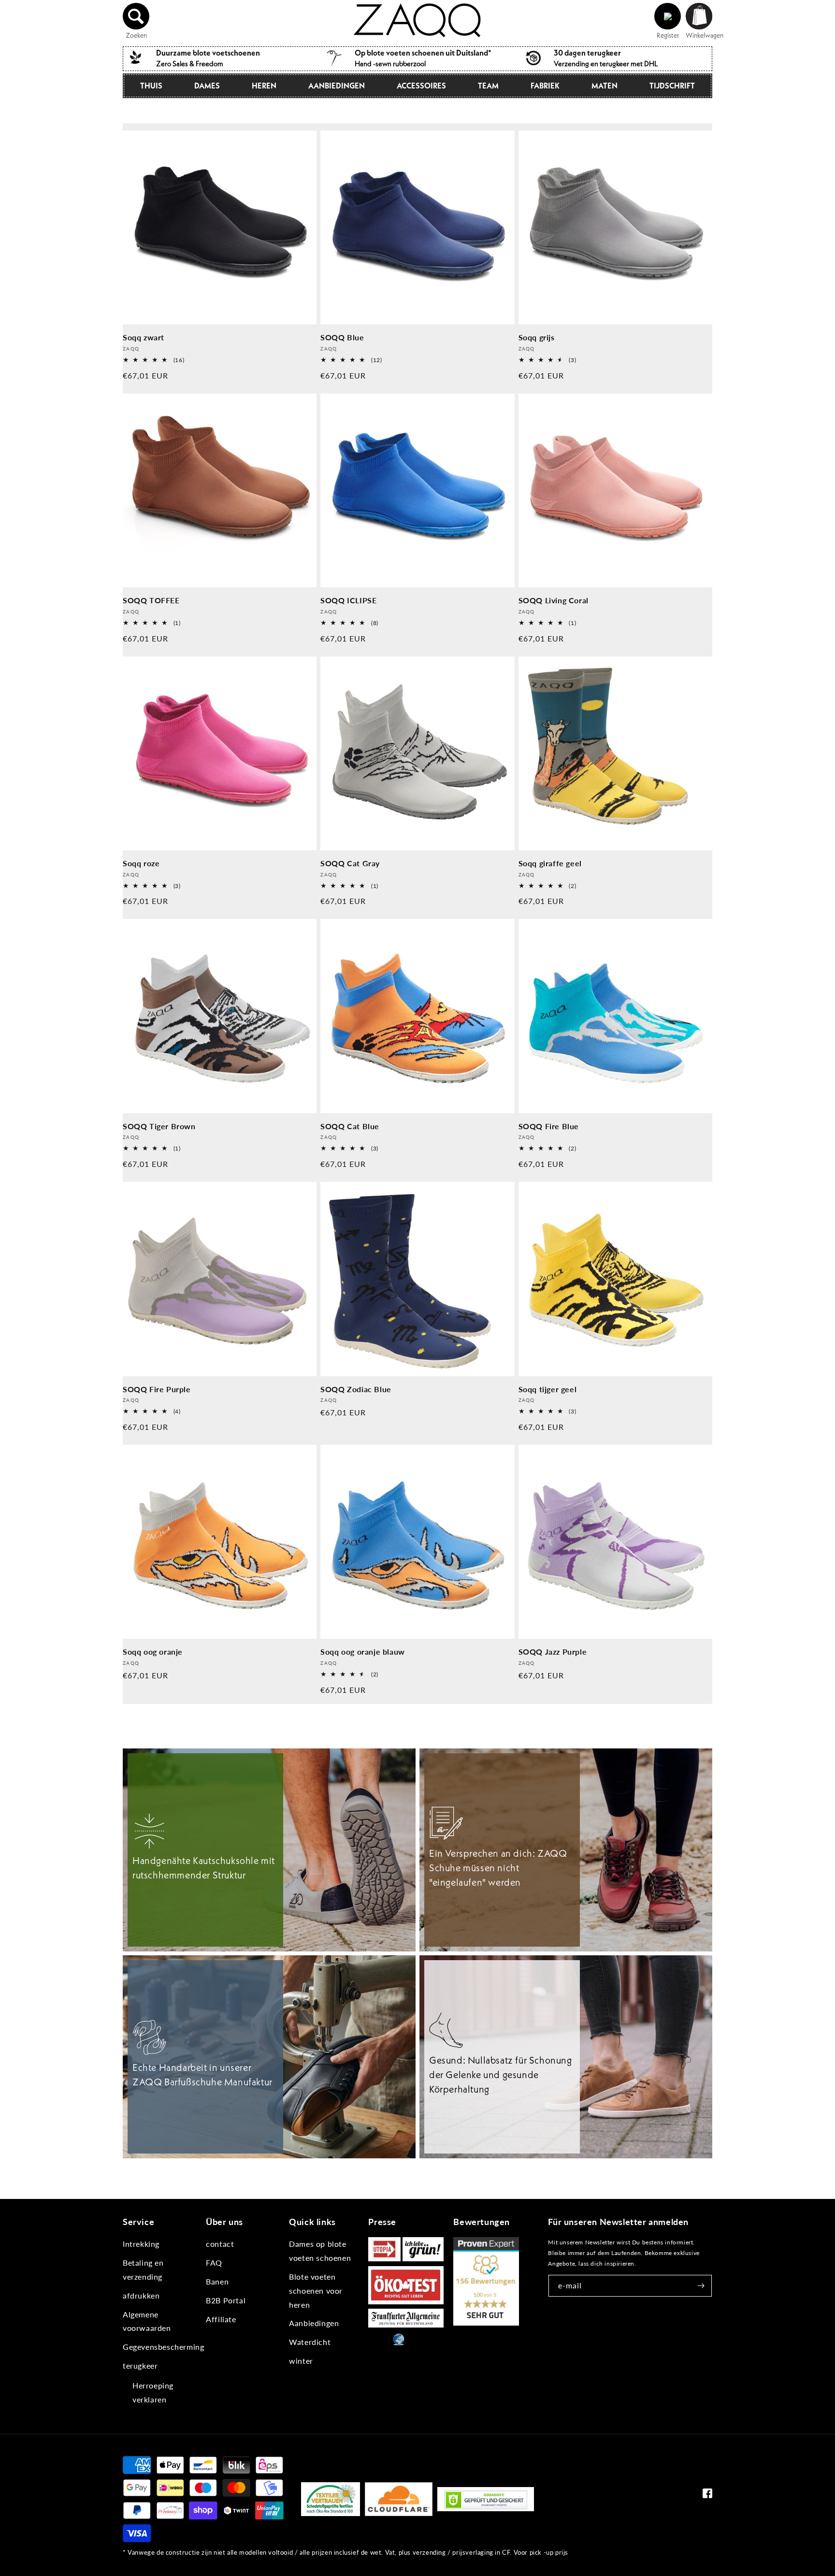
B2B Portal (226, 2300)
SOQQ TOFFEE (151, 600)
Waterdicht (310, 2342)
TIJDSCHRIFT (672, 86)
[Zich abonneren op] (701, 2286)
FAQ (214, 2263)
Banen (217, 2281)
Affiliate (221, 2319)
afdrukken (141, 2295)
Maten (605, 86)
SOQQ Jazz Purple (553, 1652)
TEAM (488, 86)
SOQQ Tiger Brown (159, 1126)
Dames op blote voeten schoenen (320, 2251)
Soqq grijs (537, 337)
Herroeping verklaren (153, 2392)
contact (220, 2244)
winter (301, 2361)
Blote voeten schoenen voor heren (316, 2291)
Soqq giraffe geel (550, 863)
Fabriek (545, 86)
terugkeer (140, 2365)
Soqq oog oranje (153, 1652)
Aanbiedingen (337, 86)
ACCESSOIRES (421, 86)
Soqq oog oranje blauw (363, 1652)
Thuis (151, 86)
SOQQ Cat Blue (350, 1126)
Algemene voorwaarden (147, 2321)
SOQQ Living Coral (554, 600)
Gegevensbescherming (163, 2347)
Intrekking (141, 2244)
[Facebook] (707, 2496)
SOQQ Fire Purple (157, 1389)
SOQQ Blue (342, 337)
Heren (264, 86)
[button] (136, 16)
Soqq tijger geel (548, 1389)
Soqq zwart (144, 337)
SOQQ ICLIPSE (348, 600)
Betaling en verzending (143, 2270)
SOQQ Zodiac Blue (356, 1389)
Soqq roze (141, 863)
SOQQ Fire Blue (549, 1126)
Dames (207, 86)
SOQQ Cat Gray (350, 863)
